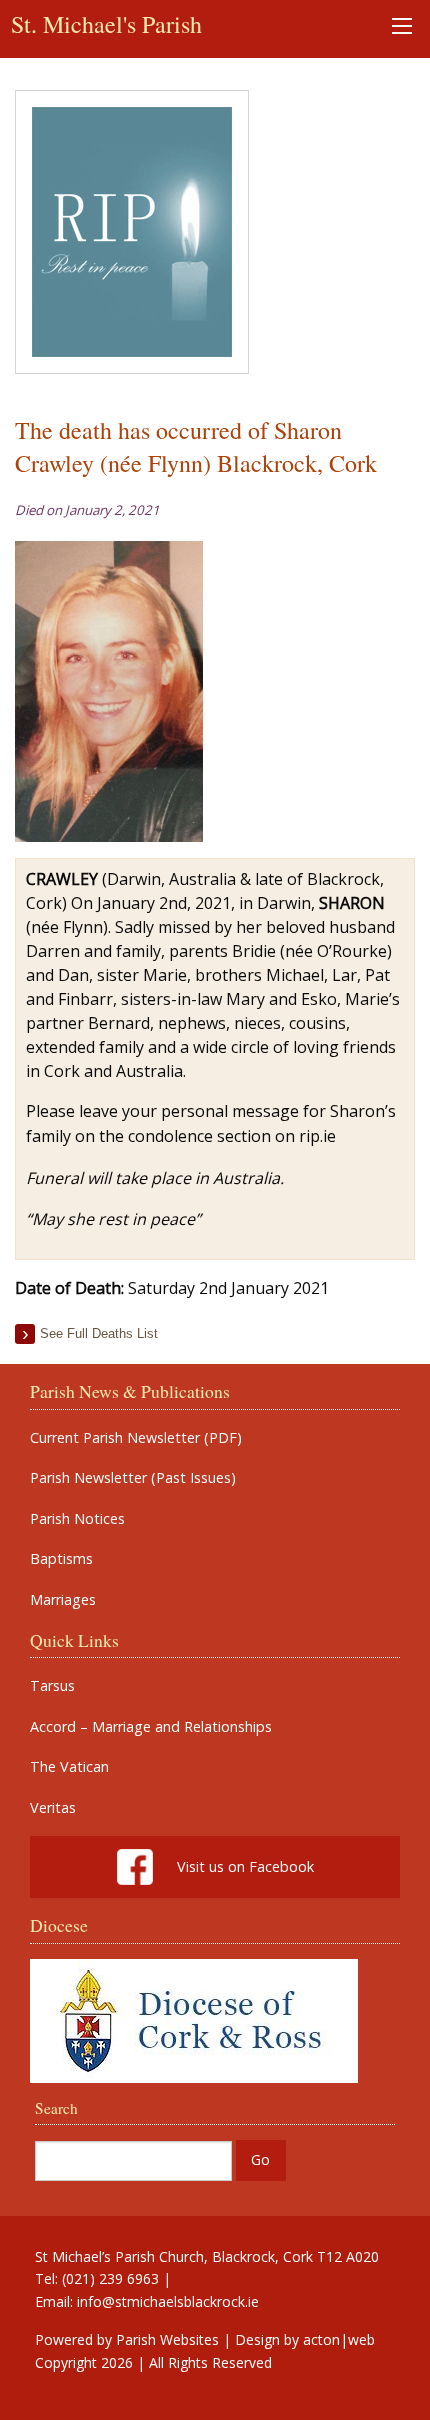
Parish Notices (77, 1519)
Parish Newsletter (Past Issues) (133, 1478)
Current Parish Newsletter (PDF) (136, 1438)
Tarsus (52, 1686)
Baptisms (61, 1559)
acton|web (339, 2339)
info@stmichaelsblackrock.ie (168, 2301)
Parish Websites (167, 2339)
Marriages (63, 1600)
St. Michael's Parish (106, 24)
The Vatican (69, 1767)
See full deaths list (99, 1333)
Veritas (53, 1808)
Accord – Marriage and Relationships (151, 1727)
